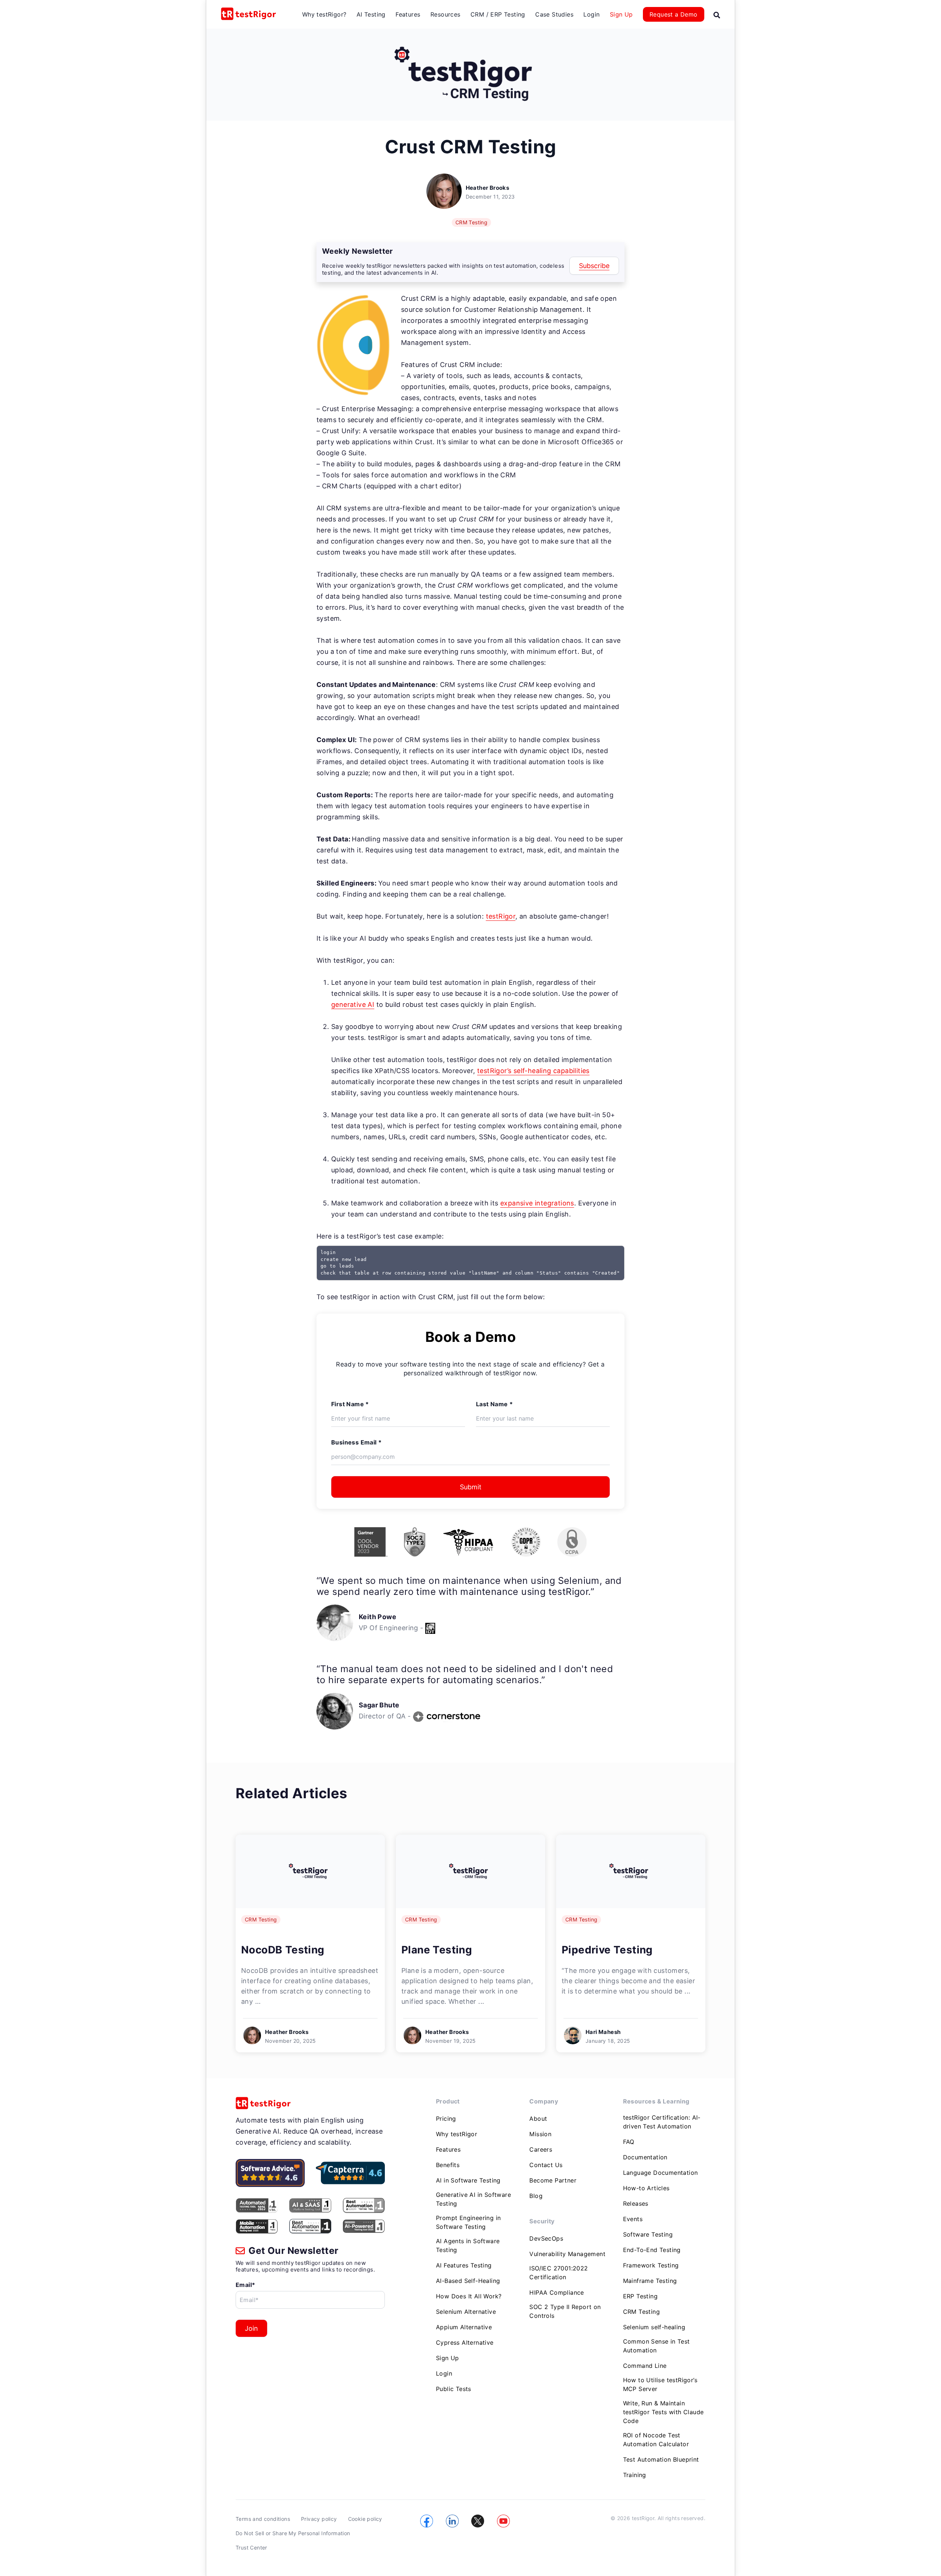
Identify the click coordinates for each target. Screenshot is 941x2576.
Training (635, 2475)
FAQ (629, 2142)
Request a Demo (674, 14)
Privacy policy (319, 2519)
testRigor (501, 916)
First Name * (350, 1404)
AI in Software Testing (468, 2180)
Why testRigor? (324, 14)
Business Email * (356, 1442)
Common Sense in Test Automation (656, 2346)
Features (408, 14)
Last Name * (494, 1404)
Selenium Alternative (466, 2312)
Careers (541, 2149)
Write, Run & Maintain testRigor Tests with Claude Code (663, 2412)
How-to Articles (646, 2188)
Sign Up (621, 14)
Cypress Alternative (465, 2342)
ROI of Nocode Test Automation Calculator (656, 2440)
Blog (536, 2196)
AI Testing (371, 14)
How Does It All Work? (469, 2296)
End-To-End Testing (652, 2250)
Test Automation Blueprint (661, 2459)
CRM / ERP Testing (498, 14)
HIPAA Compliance (557, 2292)
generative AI (353, 1004)
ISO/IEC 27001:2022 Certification (559, 2273)
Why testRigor (457, 2134)
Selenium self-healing (654, 2327)
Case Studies (554, 14)
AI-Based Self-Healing (468, 2281)
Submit (471, 1487)
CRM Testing (471, 222)
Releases (636, 2203)
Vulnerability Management (567, 2254)
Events (633, 2219)
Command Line (645, 2366)
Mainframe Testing (650, 2281)
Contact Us (546, 2165)
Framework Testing (651, 2265)
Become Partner (553, 2180)
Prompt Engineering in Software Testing (468, 2222)
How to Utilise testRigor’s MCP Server (660, 2384)
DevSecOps (546, 2238)
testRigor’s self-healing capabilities (533, 1071)
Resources (446, 14)
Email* (245, 2285)
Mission (540, 2134)
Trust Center (251, 2548)
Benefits (448, 2165)
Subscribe (594, 266)
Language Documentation (661, 2173)
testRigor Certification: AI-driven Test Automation (662, 2122)
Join (251, 2328)
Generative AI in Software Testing (473, 2199)
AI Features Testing (464, 2265)
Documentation (645, 2157)
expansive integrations (537, 1203)
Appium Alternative (464, 2327)
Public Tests (454, 2389)
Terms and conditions (263, 2519)
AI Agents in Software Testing (468, 2245)
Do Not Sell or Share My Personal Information (293, 2533)
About (538, 2119)
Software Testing (648, 2234)
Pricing (446, 2119)
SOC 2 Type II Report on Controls (565, 2311)
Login (591, 14)
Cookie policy (365, 2519)
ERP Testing (640, 2296)
